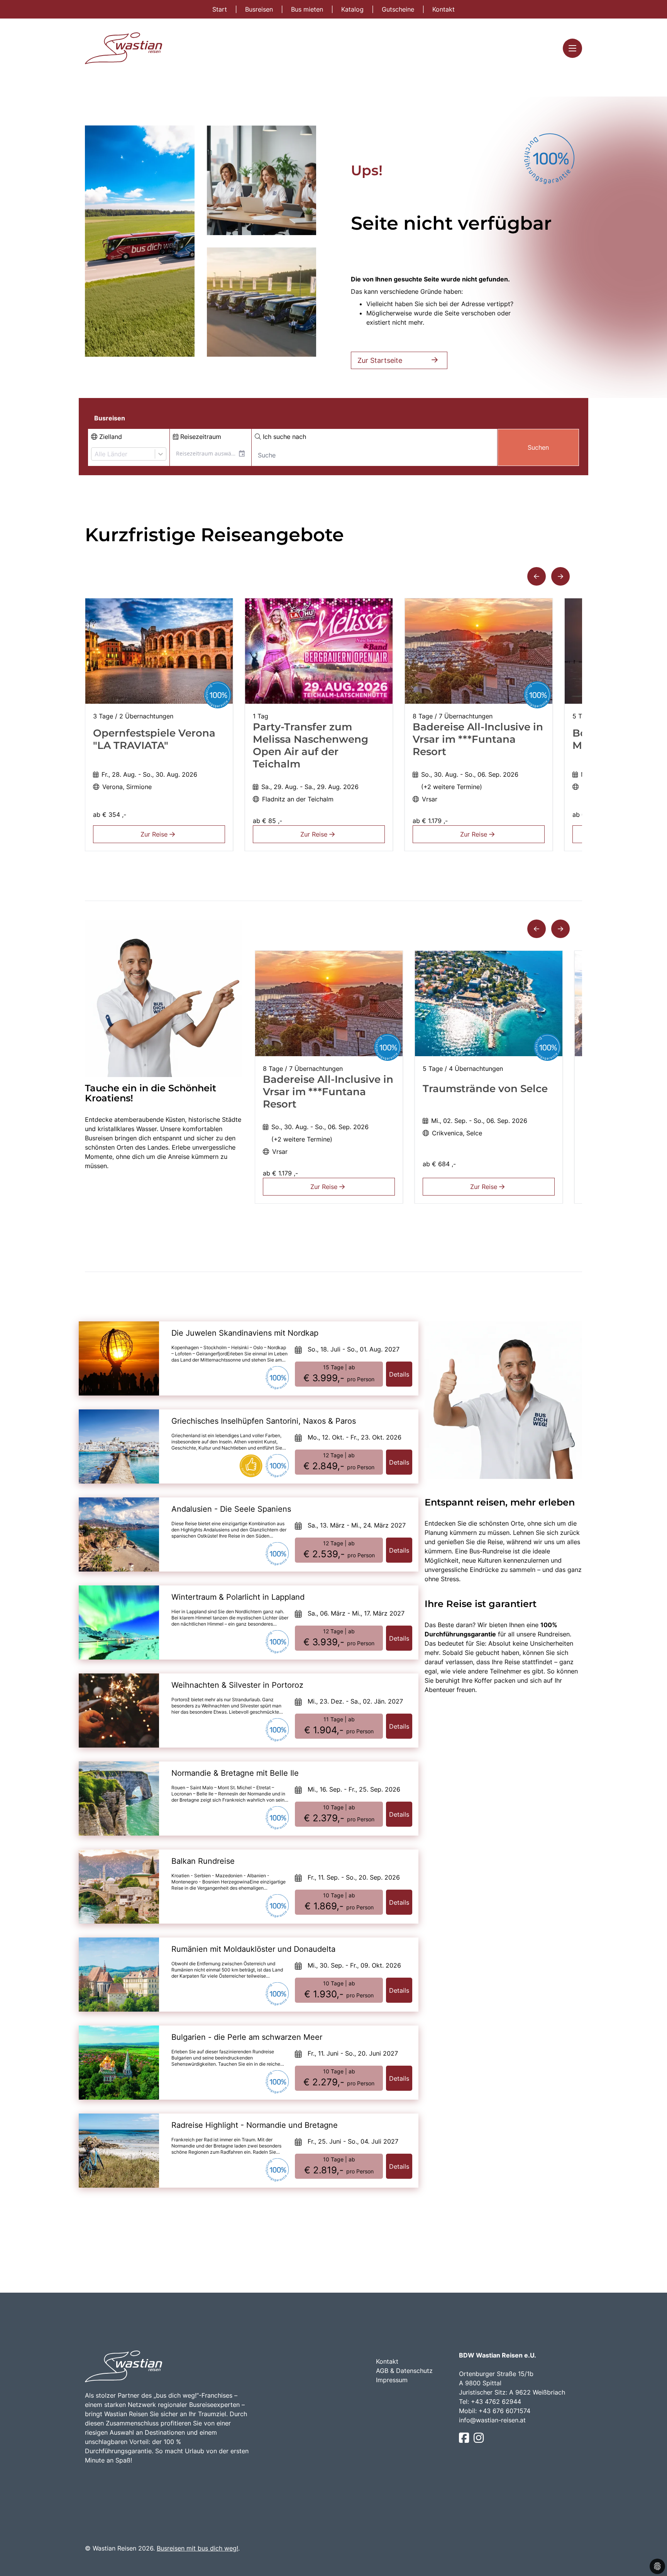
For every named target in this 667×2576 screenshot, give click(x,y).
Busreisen (260, 9)
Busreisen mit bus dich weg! (197, 2548)
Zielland (110, 437)
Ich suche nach (284, 437)
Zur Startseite (380, 360)
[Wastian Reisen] (124, 48)
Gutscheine (399, 9)
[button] (537, 576)
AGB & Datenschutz (404, 2371)
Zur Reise (155, 834)
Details (399, 1374)
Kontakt (444, 9)
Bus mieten (308, 9)
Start (221, 9)
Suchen (538, 447)
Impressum (392, 2380)
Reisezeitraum (200, 437)
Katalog (353, 9)
